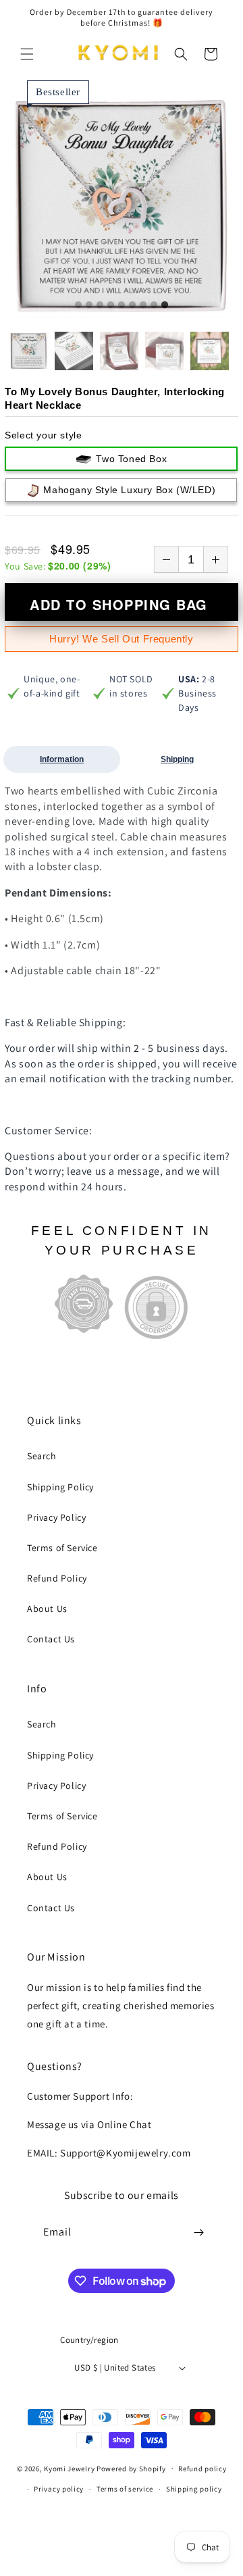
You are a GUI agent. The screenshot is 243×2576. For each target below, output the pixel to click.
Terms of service (125, 2489)
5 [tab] (122, 305)
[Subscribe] (198, 2232)
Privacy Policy (56, 1517)
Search (42, 1456)
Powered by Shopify (131, 2468)
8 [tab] (154, 305)
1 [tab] (78, 305)
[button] (27, 54)
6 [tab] (132, 305)
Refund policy (202, 2469)
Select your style (43, 435)
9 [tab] (165, 305)
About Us (47, 1609)
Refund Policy (57, 1578)
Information (62, 759)
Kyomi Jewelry (69, 2468)
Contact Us (51, 1639)
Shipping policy (194, 2489)
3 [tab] (100, 305)
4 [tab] (111, 305)
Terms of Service (62, 1548)
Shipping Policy (60, 1487)
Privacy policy (59, 2489)
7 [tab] (143, 305)
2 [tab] (89, 305)
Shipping (177, 759)
